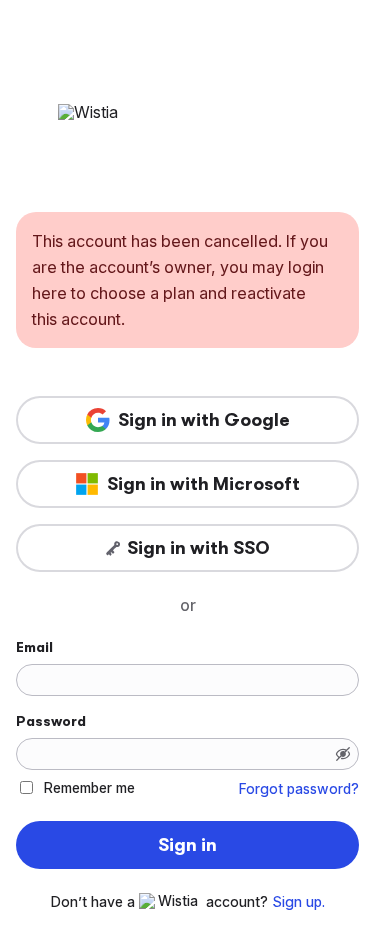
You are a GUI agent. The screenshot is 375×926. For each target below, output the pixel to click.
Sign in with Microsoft (203, 484)
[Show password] (343, 754)
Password (51, 721)
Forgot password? (299, 789)
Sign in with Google (204, 420)
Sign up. (298, 902)
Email (34, 647)
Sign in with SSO (198, 548)
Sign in (187, 845)
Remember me (89, 787)
